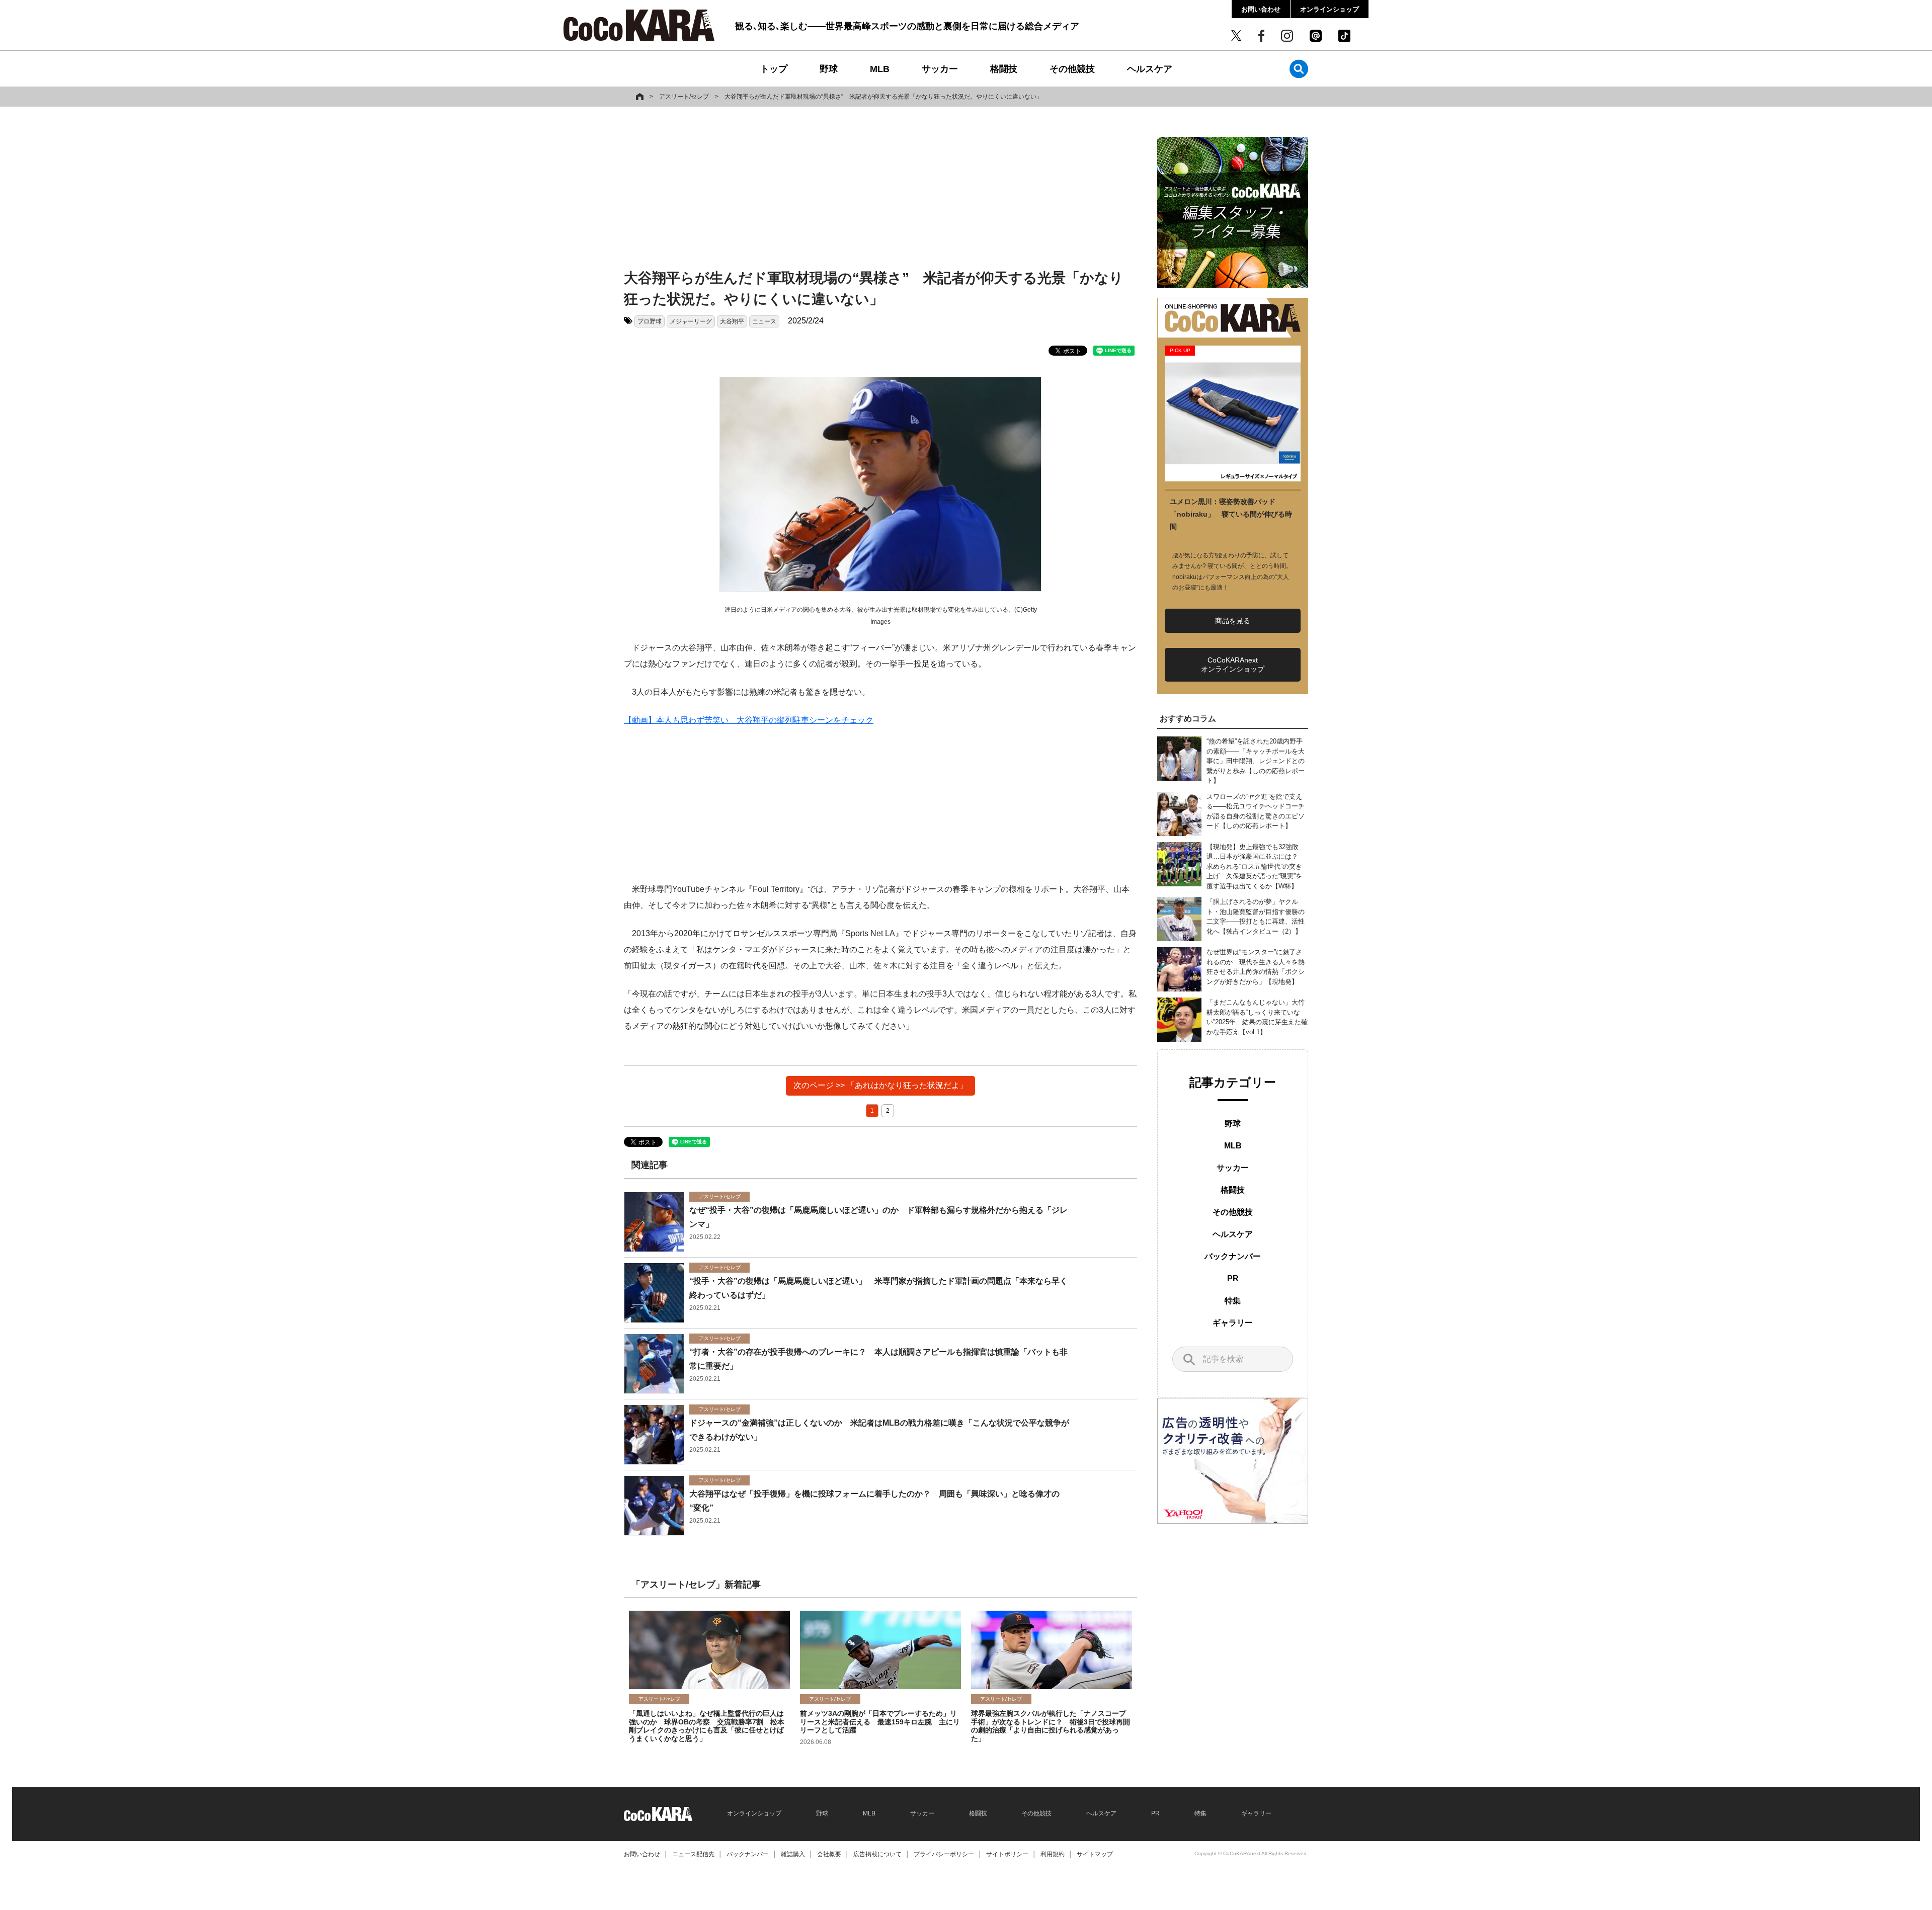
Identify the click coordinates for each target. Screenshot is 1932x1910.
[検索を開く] (1299, 69)
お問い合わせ (1261, 9)
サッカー (940, 69)
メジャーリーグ (691, 321)
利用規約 (1053, 1854)
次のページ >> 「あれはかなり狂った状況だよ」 (880, 1085)
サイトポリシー (1007, 1854)
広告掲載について (877, 1854)
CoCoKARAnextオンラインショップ (1233, 665)
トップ (774, 69)
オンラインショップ (1330, 9)
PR (1233, 1278)
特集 (1233, 1301)
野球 (829, 69)
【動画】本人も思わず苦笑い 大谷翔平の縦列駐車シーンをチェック (749, 720)
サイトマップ (1095, 1854)
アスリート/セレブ (684, 97)
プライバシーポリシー (944, 1854)
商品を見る (1233, 621)
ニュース (764, 321)
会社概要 (829, 1854)
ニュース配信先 (693, 1854)
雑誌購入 (793, 1854)
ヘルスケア (1150, 69)
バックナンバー (1233, 1256)
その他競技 (1072, 69)
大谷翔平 (732, 321)
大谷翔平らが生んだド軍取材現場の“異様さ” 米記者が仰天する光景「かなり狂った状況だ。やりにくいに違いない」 (883, 97)
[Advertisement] (880, 190)
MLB (880, 69)
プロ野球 (650, 321)
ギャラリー (1233, 1323)
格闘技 (1004, 69)
